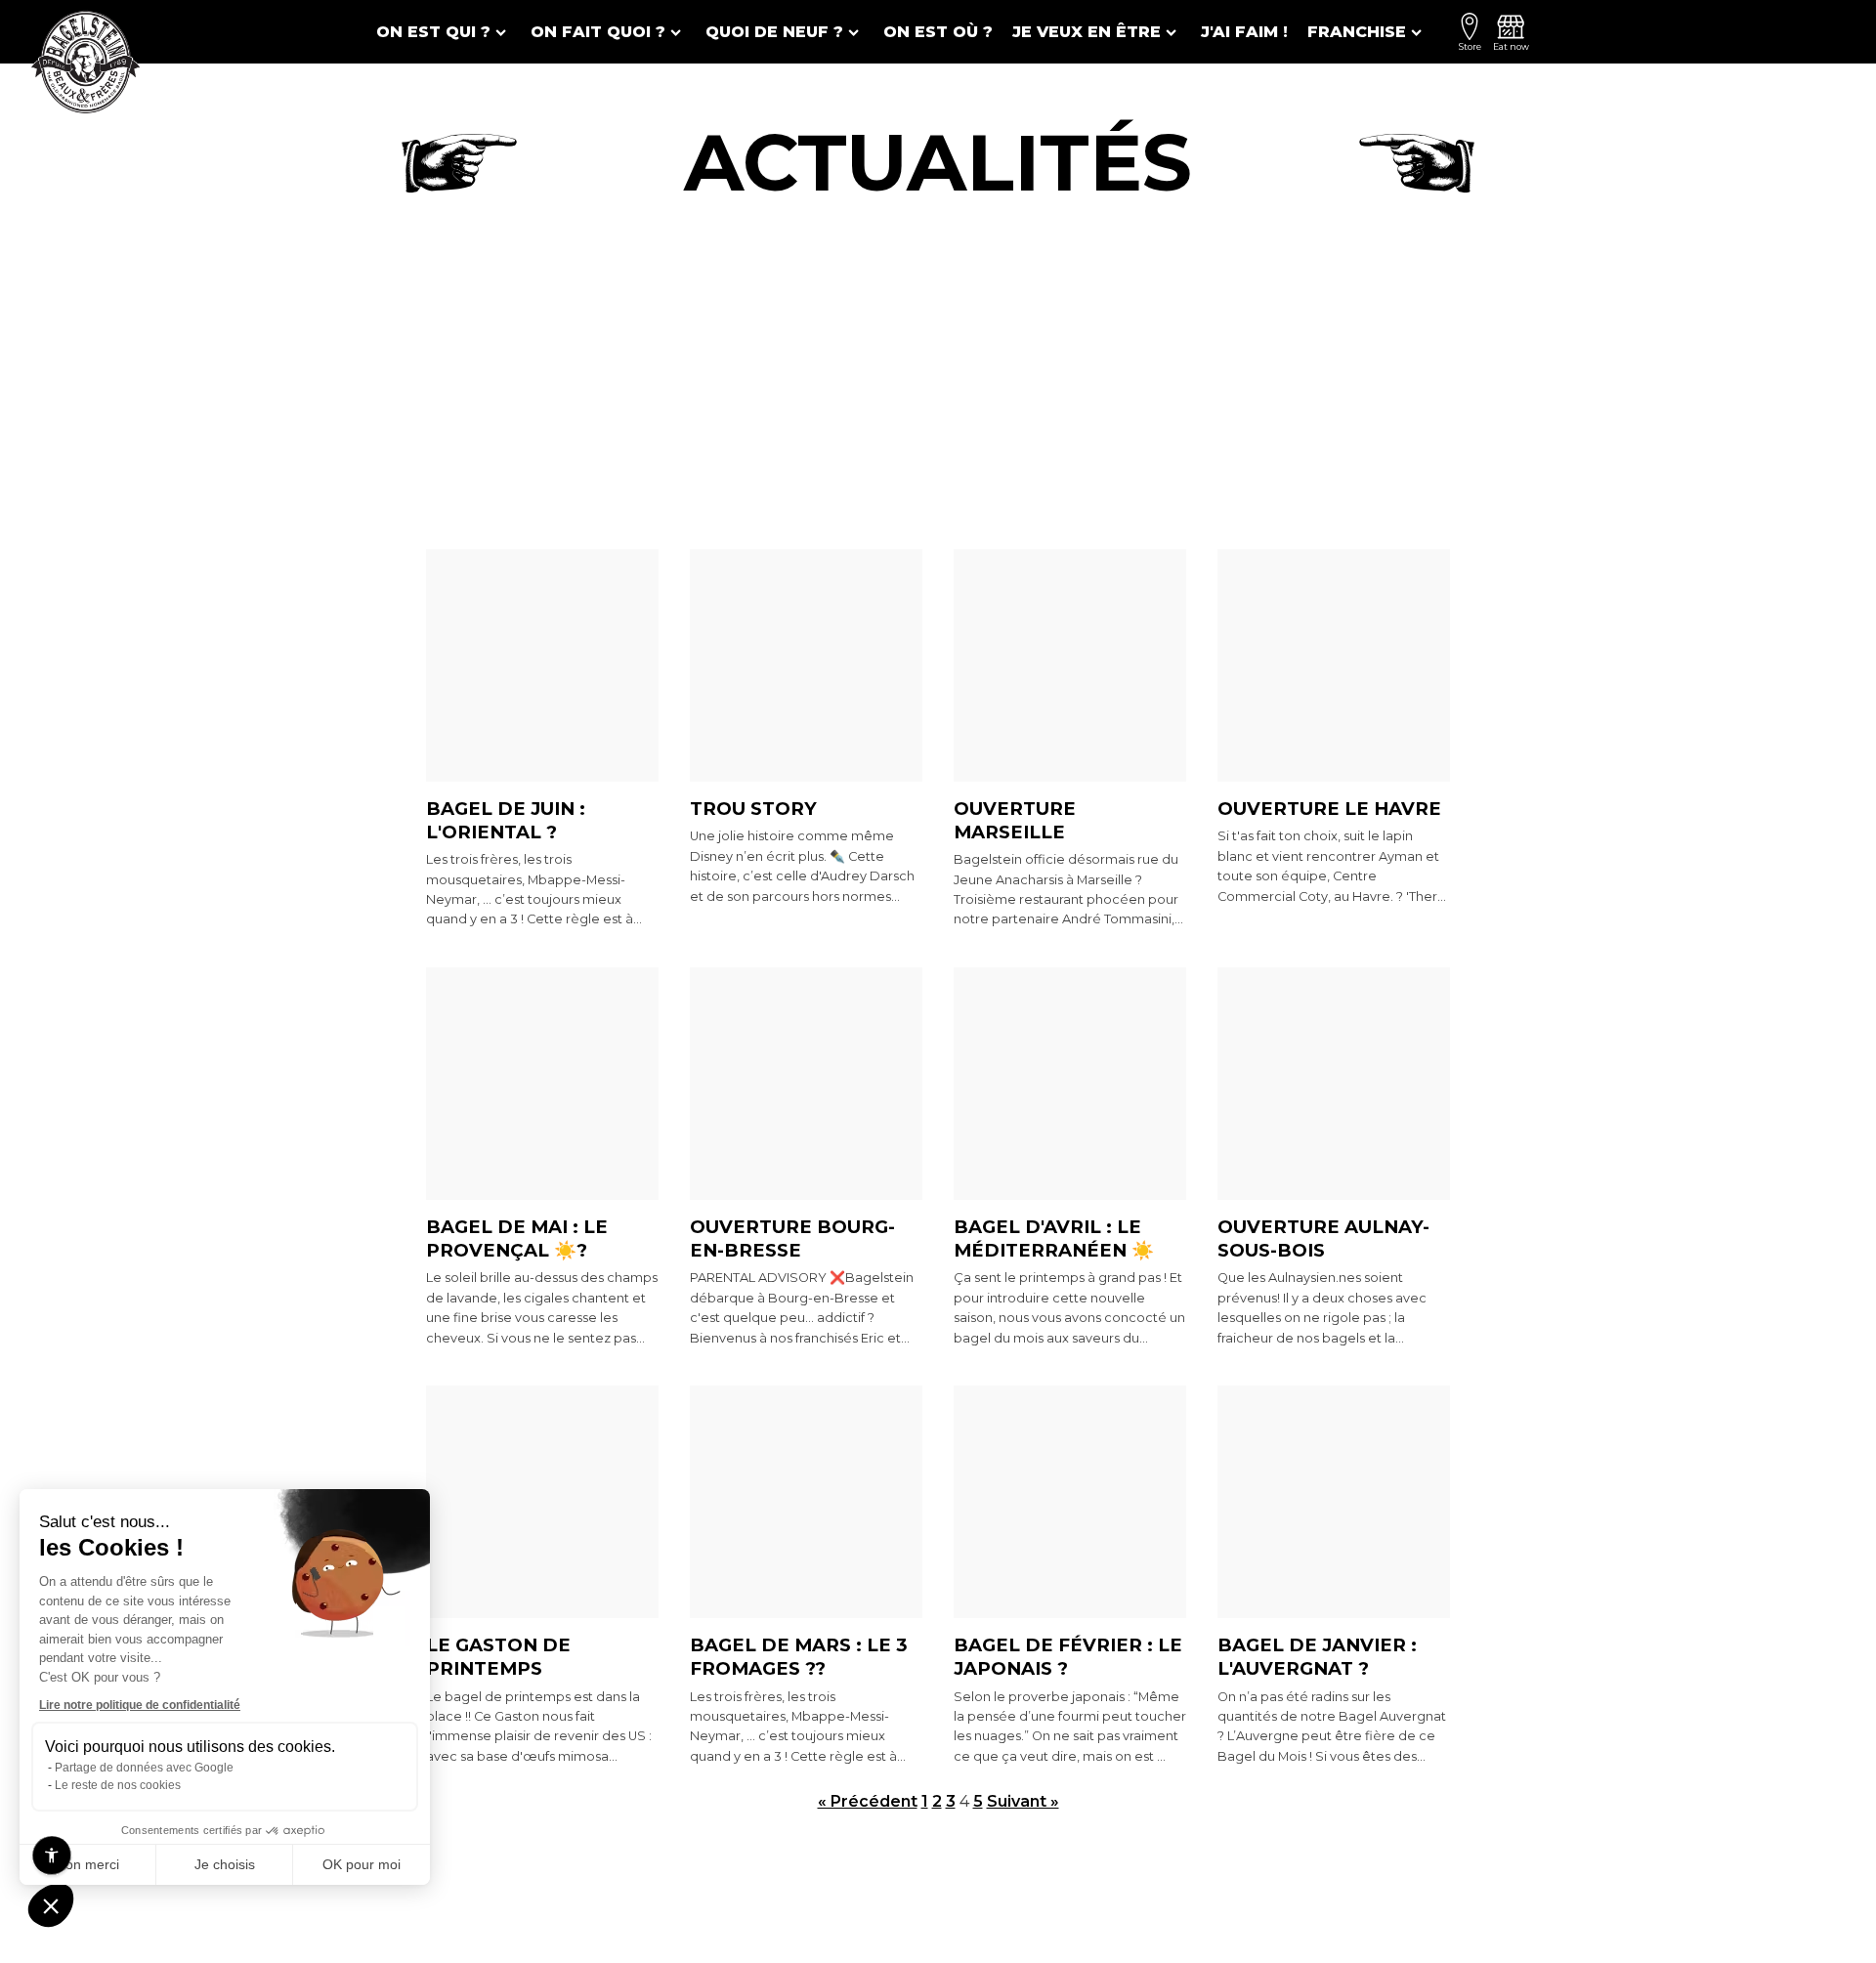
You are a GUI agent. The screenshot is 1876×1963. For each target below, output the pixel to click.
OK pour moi (362, 1864)
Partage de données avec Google (144, 1768)
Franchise (1357, 32)
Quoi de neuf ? (774, 32)
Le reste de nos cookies (118, 1785)
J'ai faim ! (1244, 32)
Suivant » (1023, 1801)
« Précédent (868, 1801)
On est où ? (938, 32)
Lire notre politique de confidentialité (140, 1705)
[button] (51, 1905)
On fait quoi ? (598, 32)
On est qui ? (433, 32)
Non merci (87, 1864)
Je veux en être (1087, 32)
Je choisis (225, 1864)
